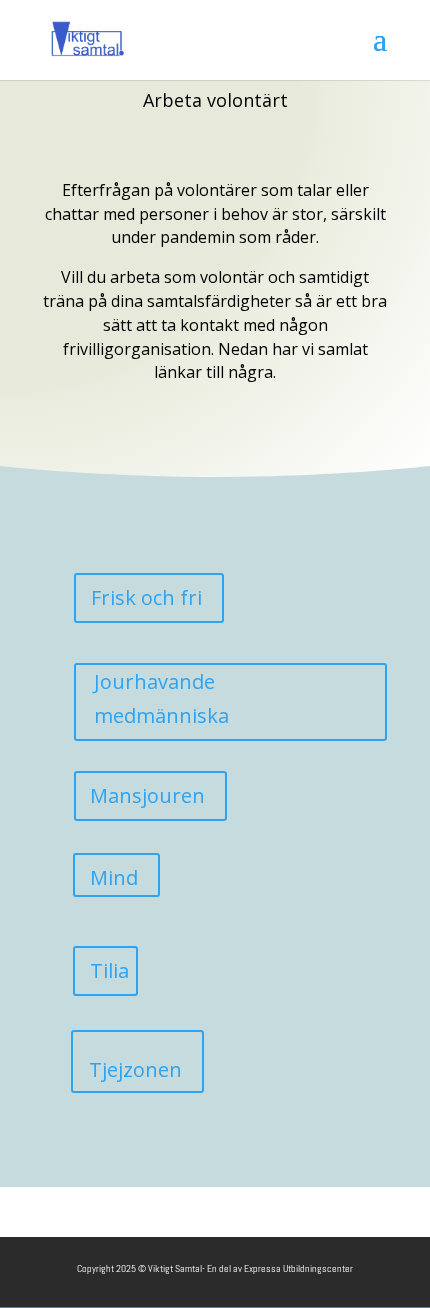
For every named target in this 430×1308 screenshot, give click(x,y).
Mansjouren (147, 795)
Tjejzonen (135, 1069)
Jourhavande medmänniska (161, 698)
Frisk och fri (146, 597)
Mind (114, 877)
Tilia (109, 970)
